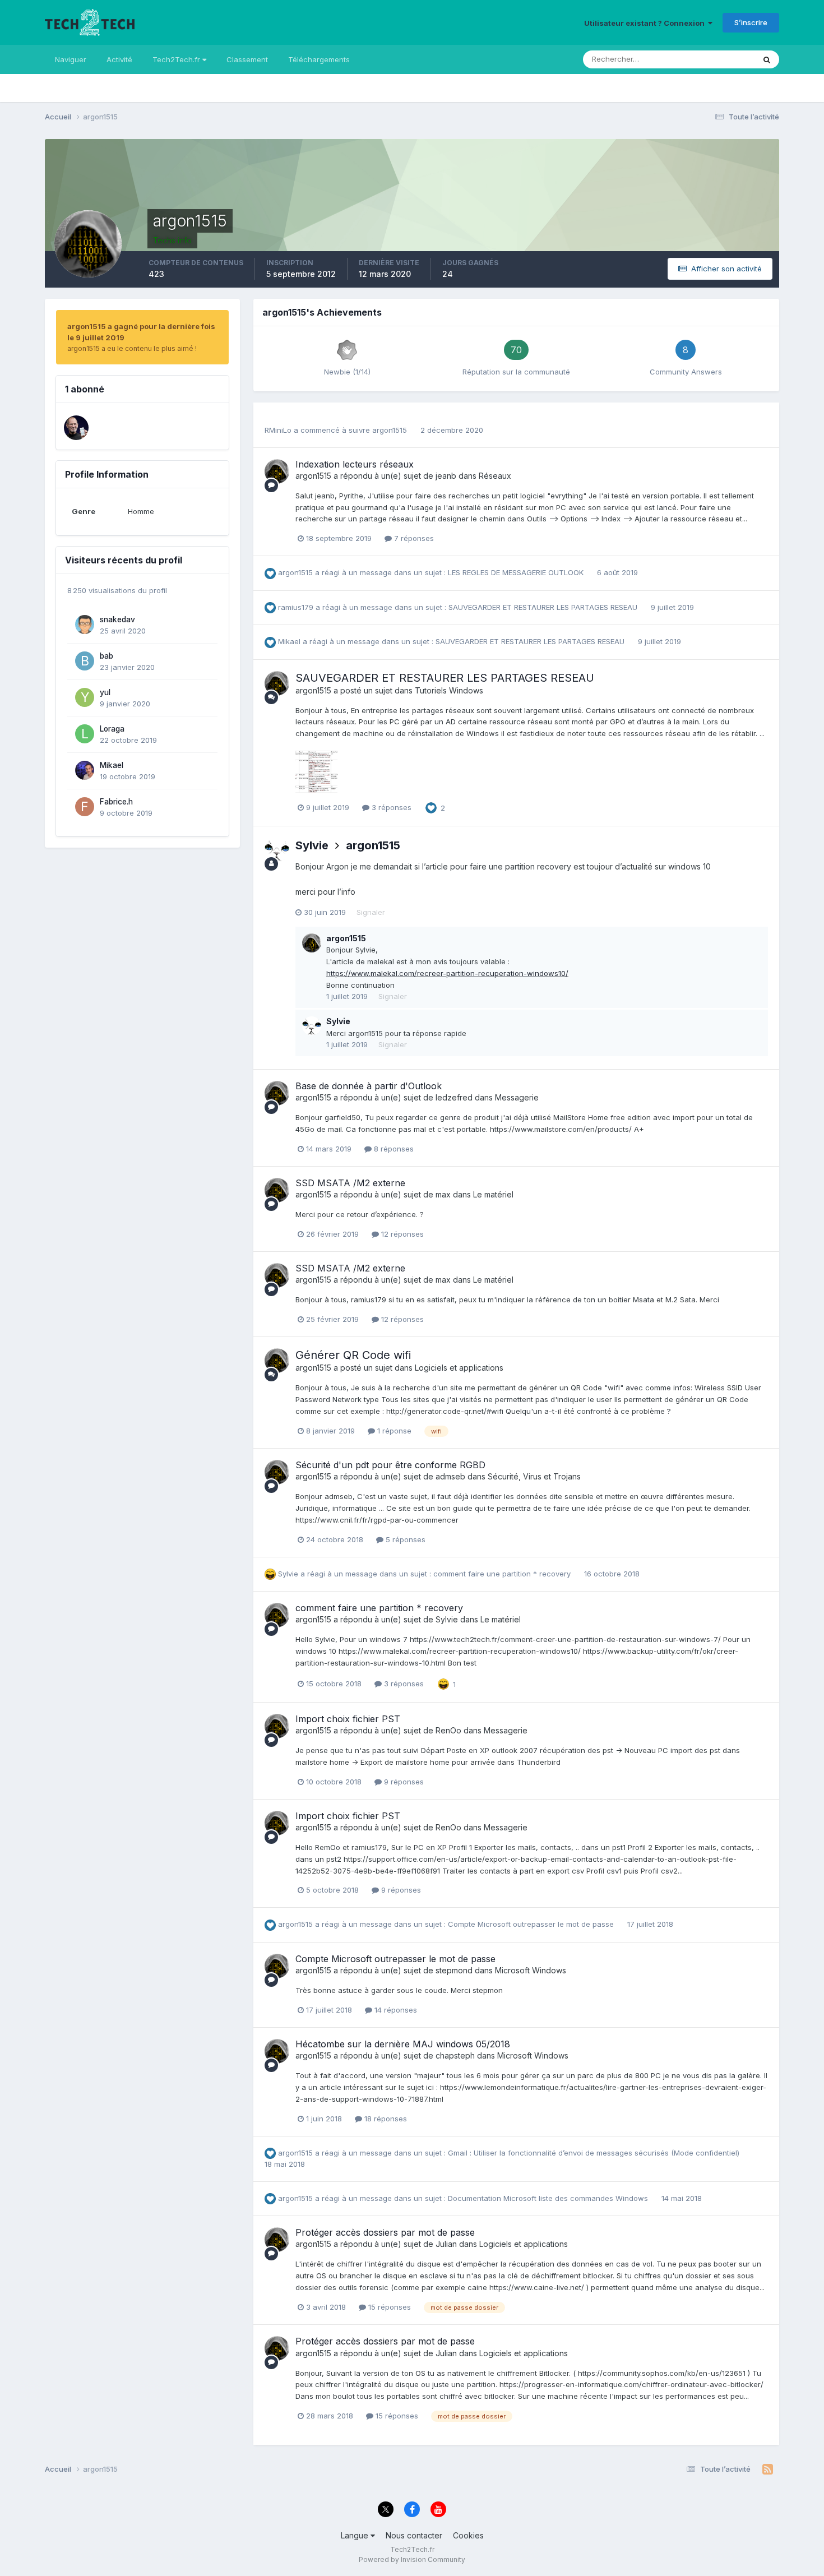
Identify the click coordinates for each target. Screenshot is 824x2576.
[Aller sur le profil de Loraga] (85, 734)
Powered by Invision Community (412, 2559)
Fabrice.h (116, 802)
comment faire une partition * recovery (503, 1574)
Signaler (371, 912)
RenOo (448, 1730)
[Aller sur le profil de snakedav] (85, 625)
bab (107, 656)
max (443, 1194)
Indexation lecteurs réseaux (355, 464)
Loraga (112, 729)
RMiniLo (278, 430)
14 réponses (395, 2010)
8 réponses (393, 1149)
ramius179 (296, 607)
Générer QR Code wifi (353, 1355)
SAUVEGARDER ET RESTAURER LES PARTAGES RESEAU (544, 607)
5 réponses (404, 1539)
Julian (446, 2244)
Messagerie (517, 1097)
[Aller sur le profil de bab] (85, 661)
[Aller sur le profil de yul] (85, 697)
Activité (119, 59)
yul (105, 692)
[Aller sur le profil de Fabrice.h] (85, 807)
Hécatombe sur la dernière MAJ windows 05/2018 (403, 2044)
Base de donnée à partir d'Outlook (369, 1086)
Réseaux (495, 476)
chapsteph (455, 2055)
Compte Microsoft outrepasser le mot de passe (532, 1924)
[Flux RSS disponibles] (768, 2469)
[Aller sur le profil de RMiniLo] (76, 428)
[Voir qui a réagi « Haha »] (443, 1683)
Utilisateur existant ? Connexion (646, 23)
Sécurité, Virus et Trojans (534, 1476)
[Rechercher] (767, 59)
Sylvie (312, 845)
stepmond (454, 1970)
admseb (450, 1476)
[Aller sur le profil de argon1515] (277, 471)
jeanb (446, 476)
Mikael (112, 765)
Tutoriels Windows (449, 690)
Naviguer (71, 59)
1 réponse (393, 1431)
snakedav (117, 619)
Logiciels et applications (459, 1368)
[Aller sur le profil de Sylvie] (277, 850)
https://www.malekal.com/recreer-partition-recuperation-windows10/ (447, 973)
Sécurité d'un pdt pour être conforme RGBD (390, 1465)
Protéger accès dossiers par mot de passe (385, 2232)
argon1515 (390, 430)
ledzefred (454, 1097)
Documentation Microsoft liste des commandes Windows (549, 2198)
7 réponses (413, 538)
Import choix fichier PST (348, 1719)
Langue (356, 2535)
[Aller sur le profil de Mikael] (85, 770)
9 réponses (403, 1782)
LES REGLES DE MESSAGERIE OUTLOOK (517, 572)
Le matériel (493, 1194)
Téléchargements (319, 59)
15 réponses (388, 2307)
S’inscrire (751, 22)
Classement (247, 59)
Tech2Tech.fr (177, 59)
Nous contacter (414, 2535)
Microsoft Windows (531, 1970)
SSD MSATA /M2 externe (350, 1183)
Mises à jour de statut (704, 59)
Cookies (468, 2535)
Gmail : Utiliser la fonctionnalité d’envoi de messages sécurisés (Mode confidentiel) (594, 2153)
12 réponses (401, 1234)
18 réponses (385, 2119)
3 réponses (390, 807)
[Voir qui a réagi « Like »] (431, 807)
